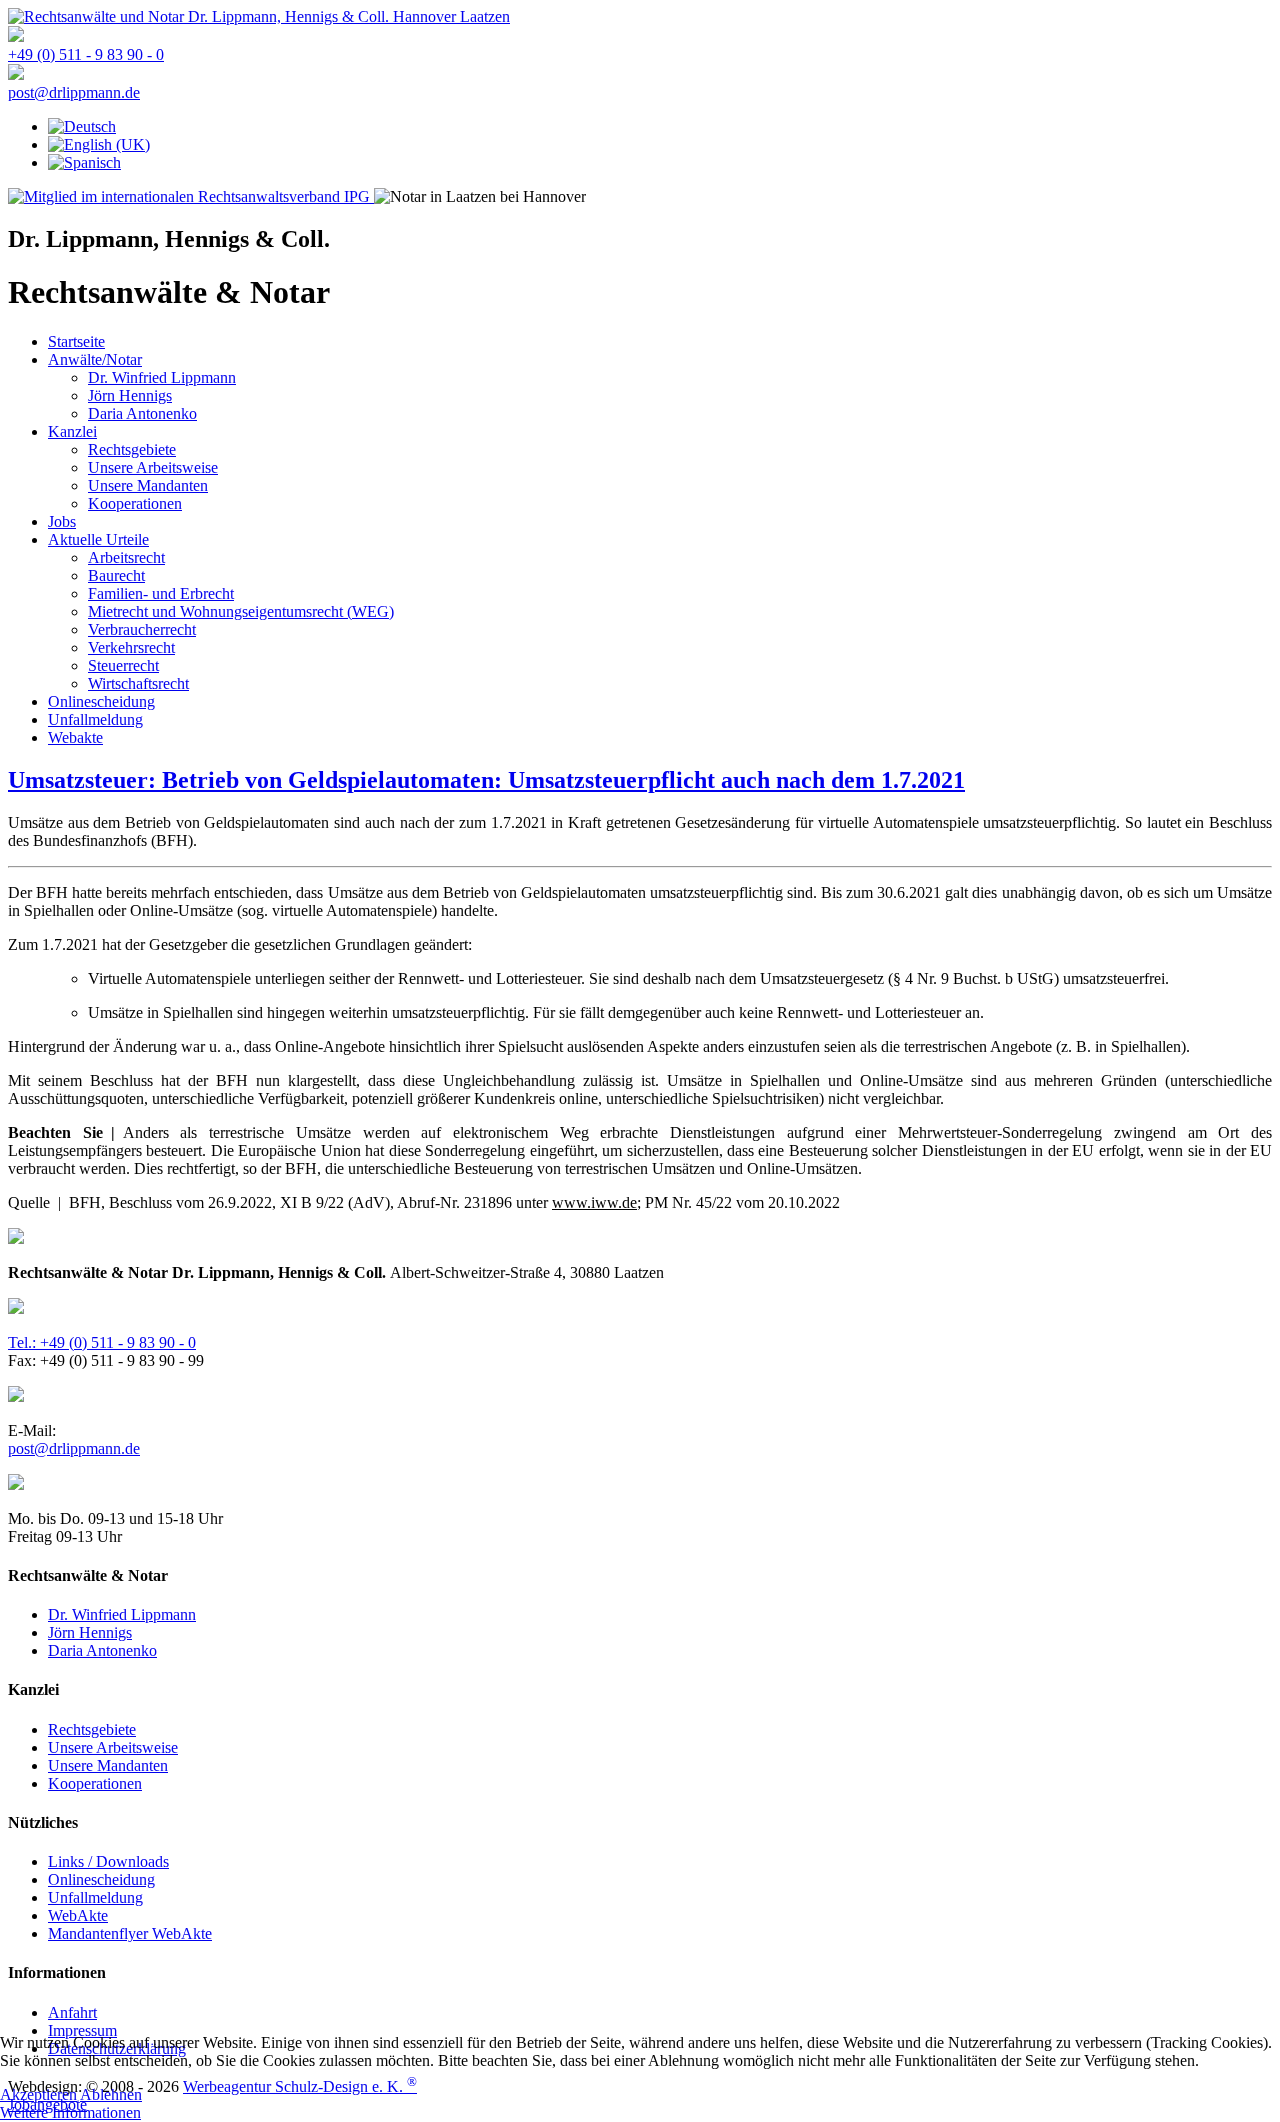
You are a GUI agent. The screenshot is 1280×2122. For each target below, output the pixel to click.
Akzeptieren (38, 2094)
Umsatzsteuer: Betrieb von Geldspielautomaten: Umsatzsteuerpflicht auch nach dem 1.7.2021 (486, 780)
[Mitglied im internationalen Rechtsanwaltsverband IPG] (191, 196)
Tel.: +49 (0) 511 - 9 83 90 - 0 (102, 1342)
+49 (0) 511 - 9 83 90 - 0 (86, 54)
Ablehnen (111, 2094)
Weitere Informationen (70, 2112)
